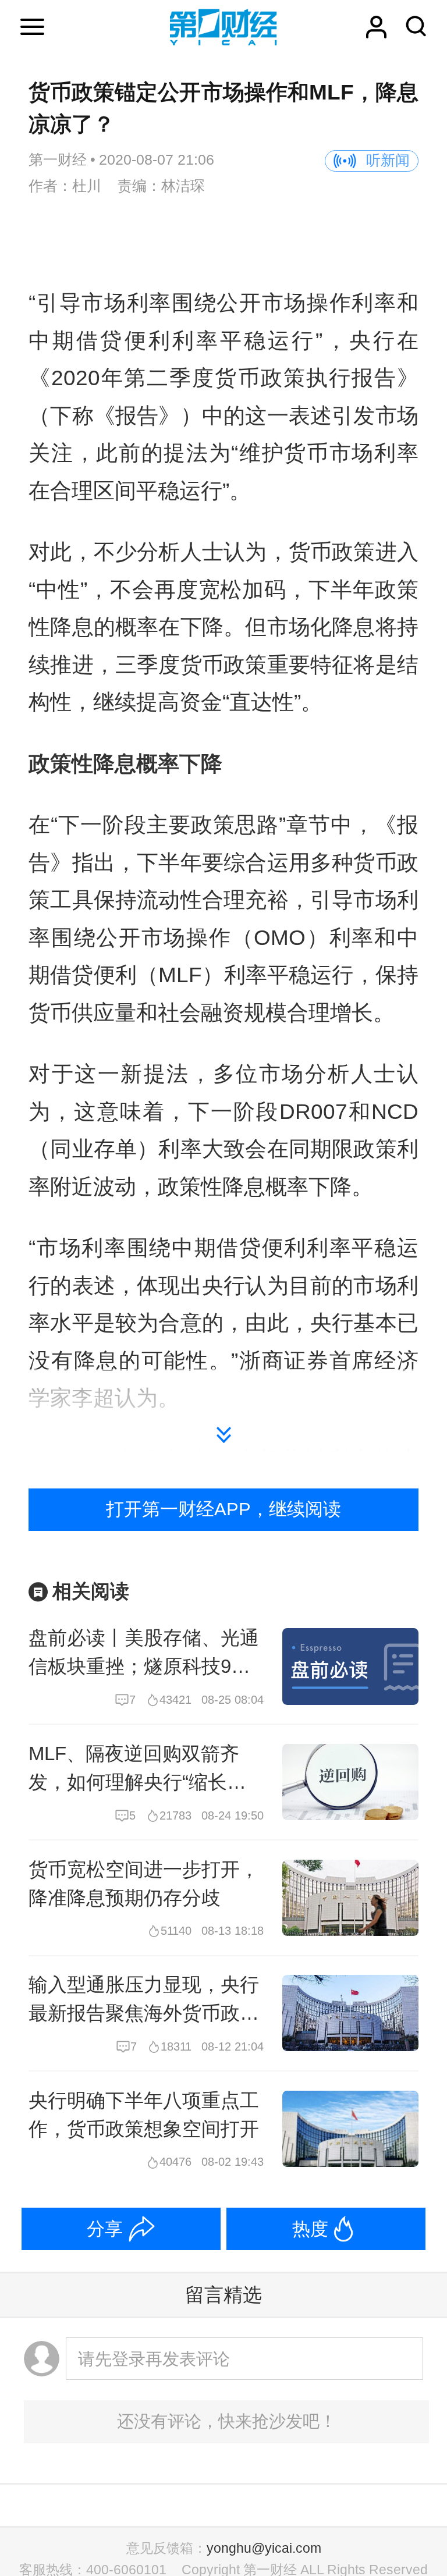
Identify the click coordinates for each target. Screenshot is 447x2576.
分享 (105, 2229)
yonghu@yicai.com (264, 2548)
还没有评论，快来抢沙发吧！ (227, 2421)
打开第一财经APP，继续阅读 (223, 1509)
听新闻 (388, 160)
